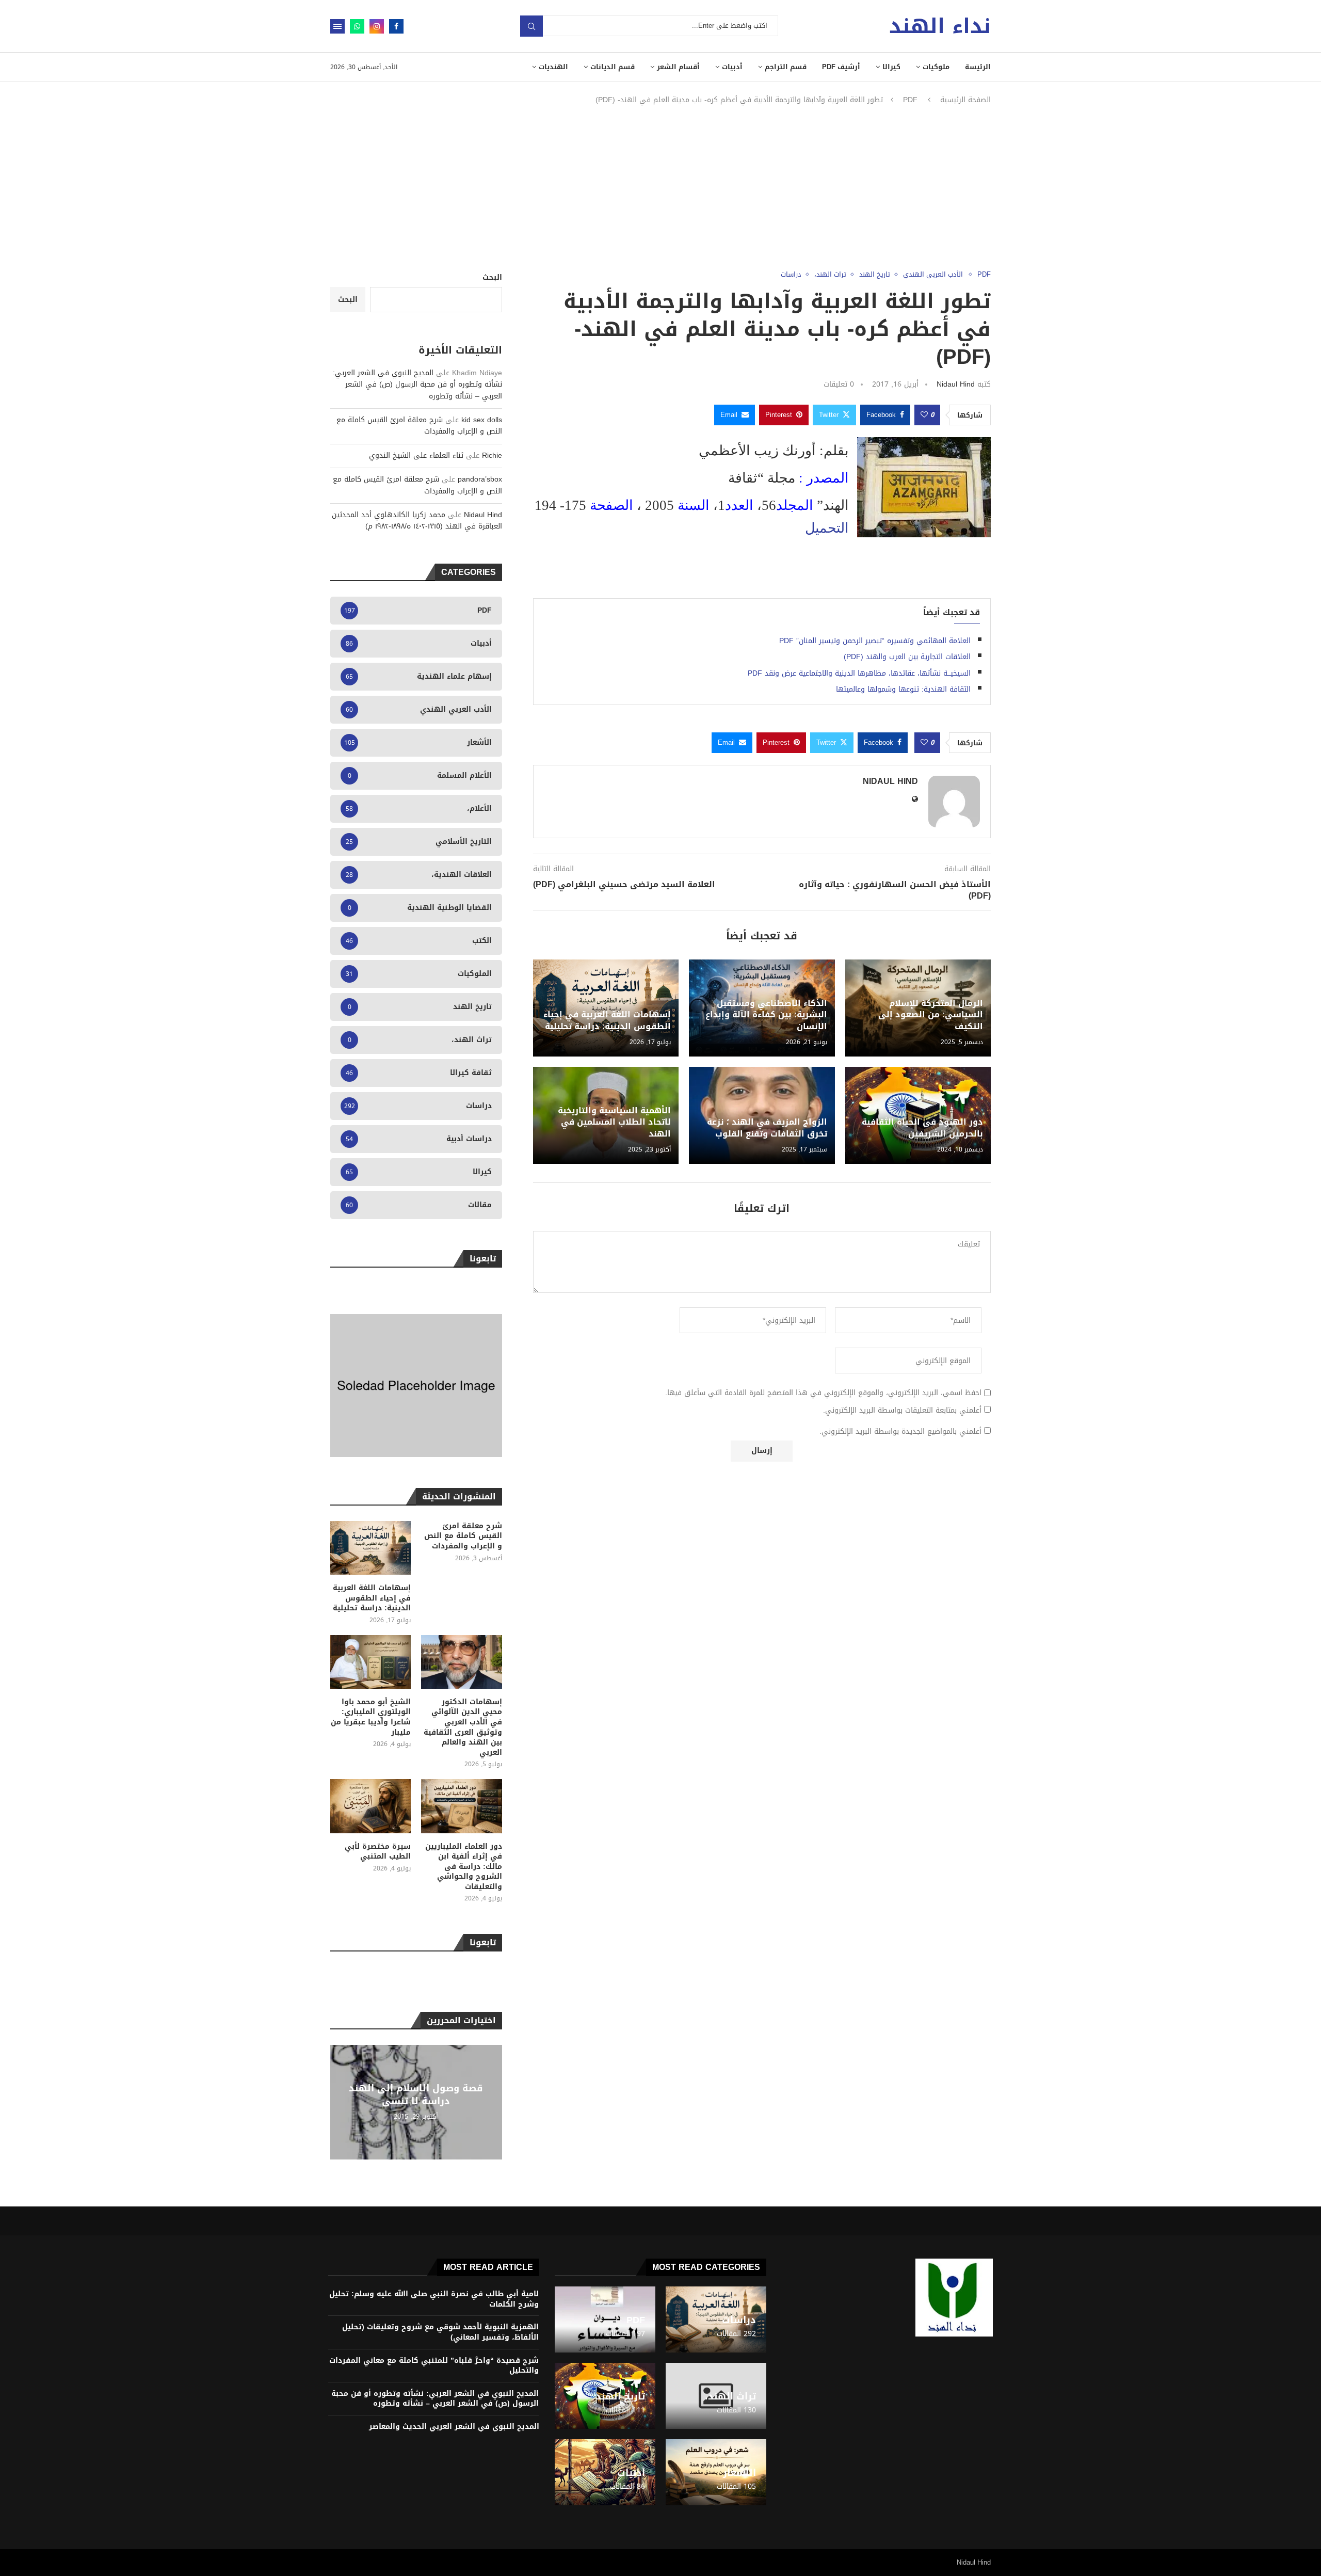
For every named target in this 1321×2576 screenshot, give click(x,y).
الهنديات (553, 67)
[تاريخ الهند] (605, 2396)
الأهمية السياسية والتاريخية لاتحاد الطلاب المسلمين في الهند (614, 1122)
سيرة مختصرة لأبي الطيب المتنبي (378, 1852)
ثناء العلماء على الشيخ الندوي (416, 455)
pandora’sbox (480, 479)
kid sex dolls (482, 420)
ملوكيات (936, 67)
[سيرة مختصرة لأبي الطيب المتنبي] (370, 1806)
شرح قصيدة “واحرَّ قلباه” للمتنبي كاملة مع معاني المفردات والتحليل (434, 2366)
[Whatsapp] (357, 26)
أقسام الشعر (678, 67)
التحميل (827, 528)
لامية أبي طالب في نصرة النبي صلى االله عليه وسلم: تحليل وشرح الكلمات (434, 2299)
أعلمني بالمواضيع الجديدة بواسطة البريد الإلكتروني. (900, 1432)
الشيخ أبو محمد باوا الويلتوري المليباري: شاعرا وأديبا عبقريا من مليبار (371, 1717)
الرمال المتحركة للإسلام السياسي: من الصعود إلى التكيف (931, 1015)
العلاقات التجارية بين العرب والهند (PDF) (907, 657)
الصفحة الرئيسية (965, 100)
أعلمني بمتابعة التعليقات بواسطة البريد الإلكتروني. (902, 1411)
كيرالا (891, 67)
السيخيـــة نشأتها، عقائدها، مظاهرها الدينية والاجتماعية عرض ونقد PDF (859, 673)
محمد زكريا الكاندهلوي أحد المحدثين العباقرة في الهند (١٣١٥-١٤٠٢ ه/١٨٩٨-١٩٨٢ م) (417, 521)
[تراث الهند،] (716, 2396)
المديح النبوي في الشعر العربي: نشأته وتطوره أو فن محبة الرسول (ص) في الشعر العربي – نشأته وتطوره (417, 385)
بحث (531, 26)
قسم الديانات (613, 67)
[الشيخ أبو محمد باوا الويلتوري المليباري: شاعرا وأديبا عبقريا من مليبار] (370, 1662)
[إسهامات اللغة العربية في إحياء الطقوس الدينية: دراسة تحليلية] (370, 1548)
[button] (340, 2102)
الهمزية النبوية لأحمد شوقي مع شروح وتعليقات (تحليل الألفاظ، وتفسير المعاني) (440, 2332)
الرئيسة (978, 67)
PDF (910, 100)
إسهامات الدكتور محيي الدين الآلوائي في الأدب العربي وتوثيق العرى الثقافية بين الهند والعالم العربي (463, 1727)
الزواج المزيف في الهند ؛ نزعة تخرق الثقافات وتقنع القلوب (767, 1127)
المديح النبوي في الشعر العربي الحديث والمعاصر (454, 2427)
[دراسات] (716, 2319)
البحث (492, 277)
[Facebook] (396, 26)
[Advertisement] (660, 188)
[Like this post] (924, 415)
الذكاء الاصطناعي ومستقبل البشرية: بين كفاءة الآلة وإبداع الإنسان (766, 1015)
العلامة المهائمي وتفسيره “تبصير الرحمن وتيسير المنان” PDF (875, 641)
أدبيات (732, 67)
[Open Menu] (337, 26)
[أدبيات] (605, 2472)
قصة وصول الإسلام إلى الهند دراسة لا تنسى (416, 2094)
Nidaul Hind (956, 384)
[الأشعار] (716, 2472)
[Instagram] (377, 26)
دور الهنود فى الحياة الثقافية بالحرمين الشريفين (922, 1127)
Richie (492, 455)
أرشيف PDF (841, 67)
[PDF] (605, 2319)
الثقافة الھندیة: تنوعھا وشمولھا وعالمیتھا (903, 689)
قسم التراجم (786, 67)
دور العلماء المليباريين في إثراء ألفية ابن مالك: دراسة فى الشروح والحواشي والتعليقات (463, 1867)
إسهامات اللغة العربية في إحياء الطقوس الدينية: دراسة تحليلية (607, 1020)
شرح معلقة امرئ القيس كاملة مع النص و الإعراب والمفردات (419, 426)
